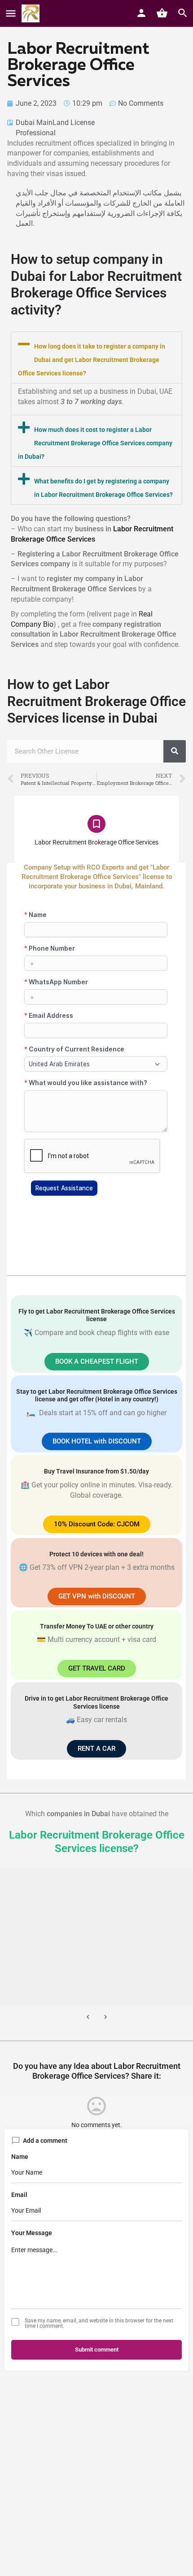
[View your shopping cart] (162, 13)
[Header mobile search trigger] (183, 13)
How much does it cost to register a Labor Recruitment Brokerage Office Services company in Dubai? (95, 443)
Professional (36, 133)
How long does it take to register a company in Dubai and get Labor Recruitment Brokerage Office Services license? (92, 360)
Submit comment (97, 2350)
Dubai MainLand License (55, 123)
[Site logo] (32, 13)
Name (20, 2157)
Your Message (32, 2233)
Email (19, 2195)
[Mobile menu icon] (11, 14)
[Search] (175, 751)
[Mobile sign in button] (141, 13)
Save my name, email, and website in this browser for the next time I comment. (99, 2323)
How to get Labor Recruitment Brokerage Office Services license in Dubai (96, 701)
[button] (96, 358)
